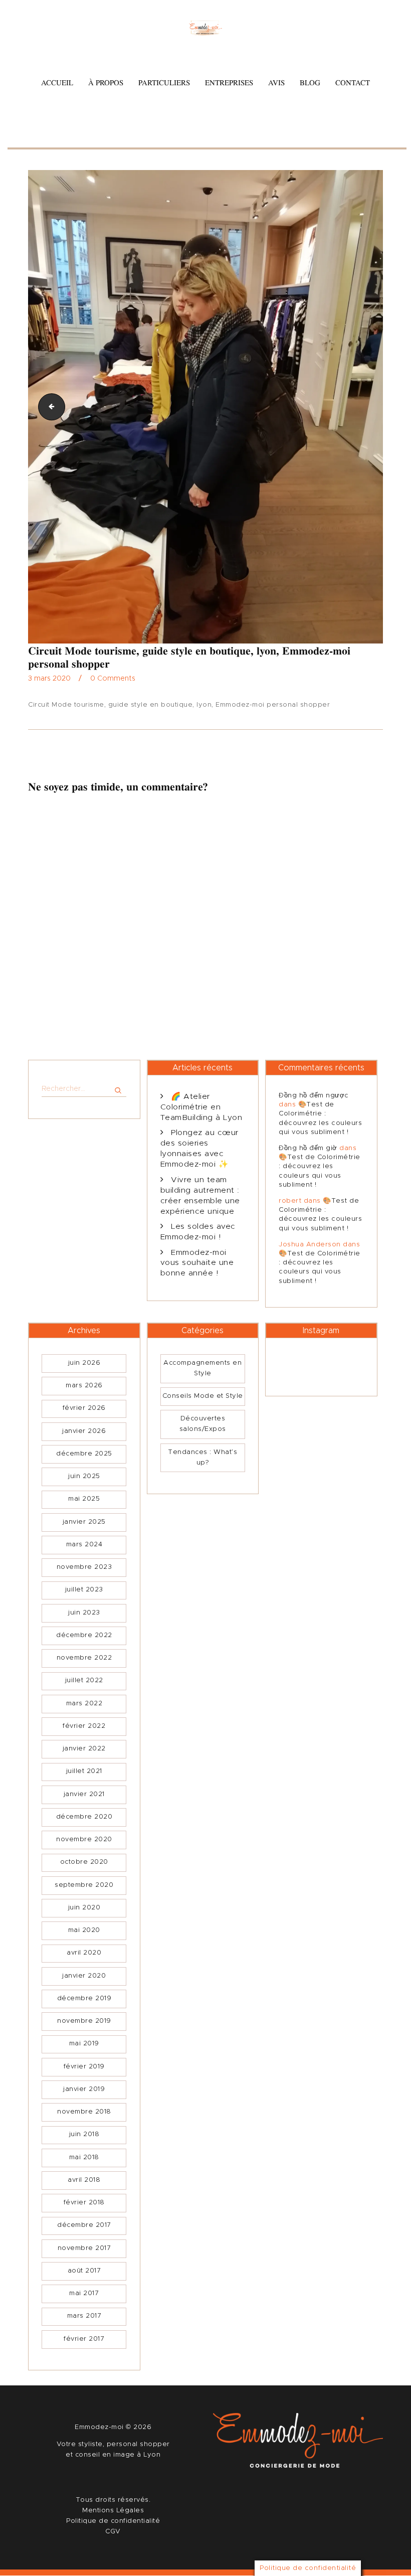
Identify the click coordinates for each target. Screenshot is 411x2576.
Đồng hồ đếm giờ (308, 1148)
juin (84, 1363)
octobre (84, 1862)
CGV (113, 2532)
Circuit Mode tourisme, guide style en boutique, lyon (49, 407)
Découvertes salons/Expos (203, 1424)
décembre (84, 1454)
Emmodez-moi (100, 2427)
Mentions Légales (113, 2511)
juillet (84, 1590)
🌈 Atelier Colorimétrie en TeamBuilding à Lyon (201, 1107)
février (84, 1408)
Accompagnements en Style (202, 1368)
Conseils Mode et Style (203, 1396)
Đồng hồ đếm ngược (314, 1096)
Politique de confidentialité (113, 2521)
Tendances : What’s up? (202, 1458)
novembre (84, 1567)
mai (84, 1499)
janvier (84, 1431)
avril (84, 1953)
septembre (84, 1885)
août (84, 2271)
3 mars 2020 (49, 679)
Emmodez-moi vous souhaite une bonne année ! (197, 1263)
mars (84, 1386)
